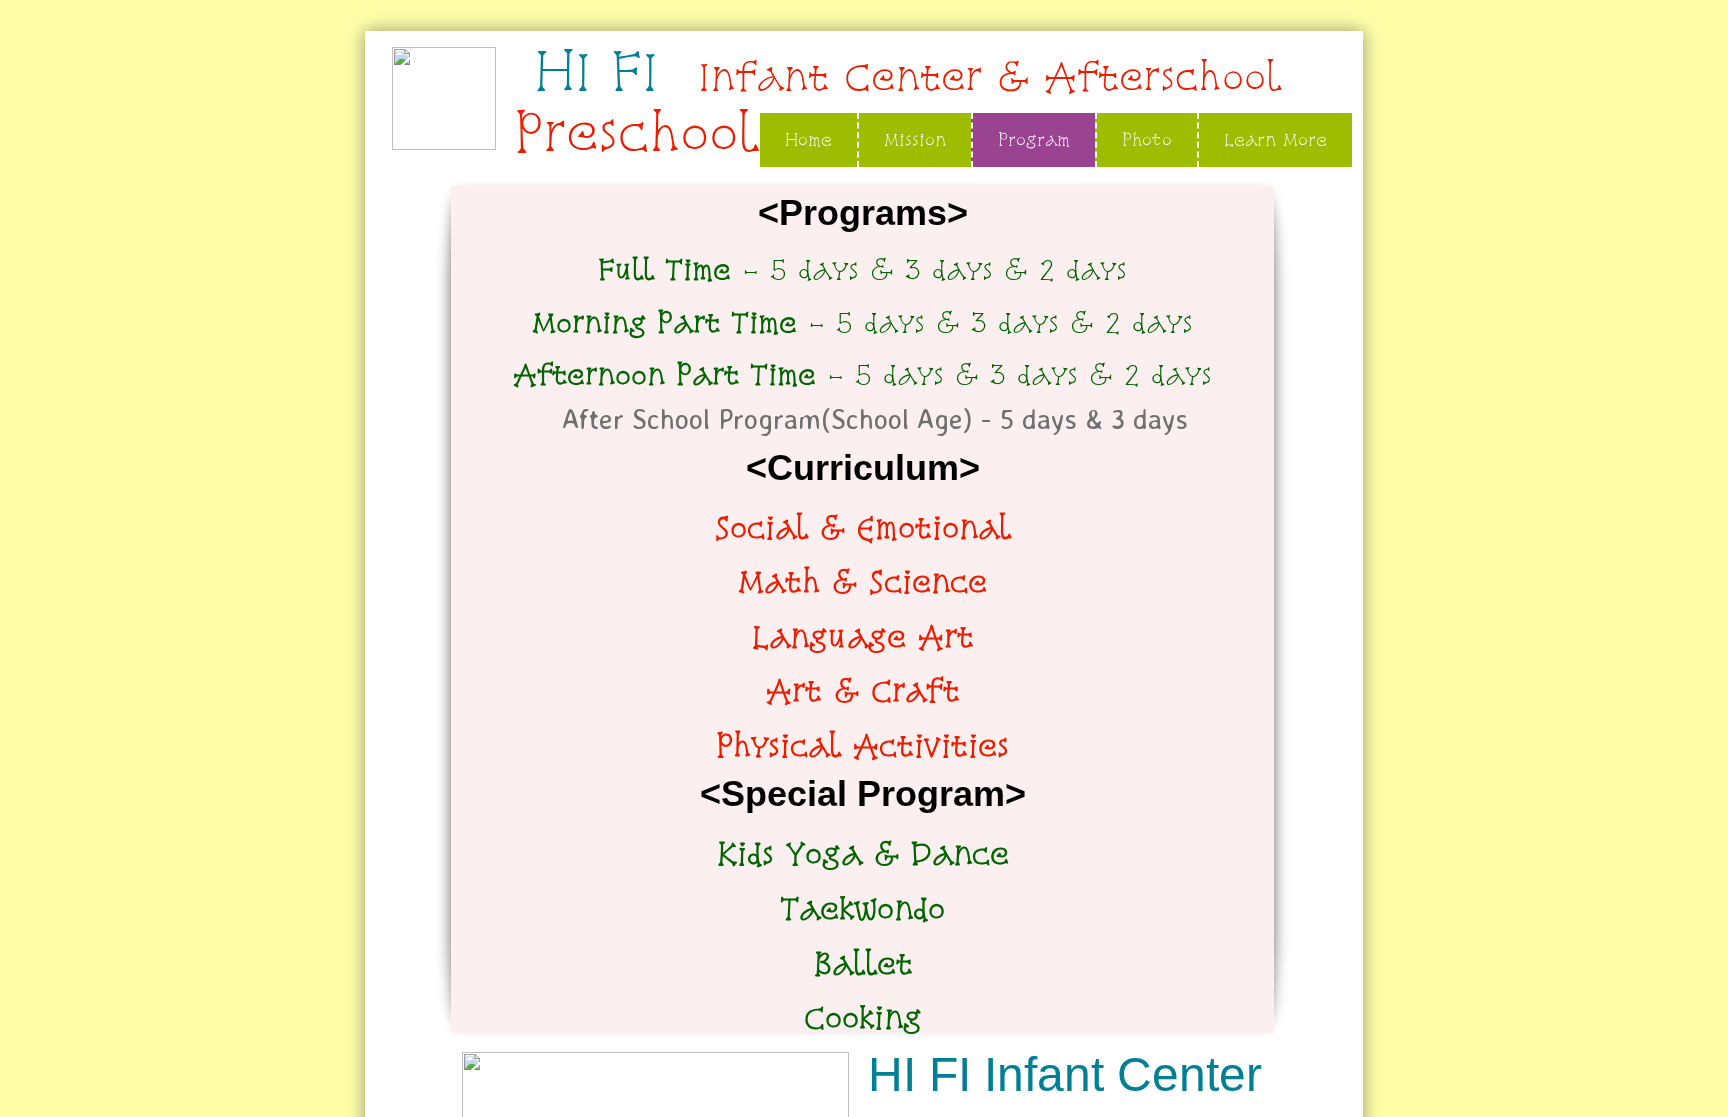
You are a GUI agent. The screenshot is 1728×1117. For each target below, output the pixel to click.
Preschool (636, 132)
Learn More (1275, 139)
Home (808, 139)
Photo (1147, 139)
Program (1034, 139)
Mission (915, 139)
